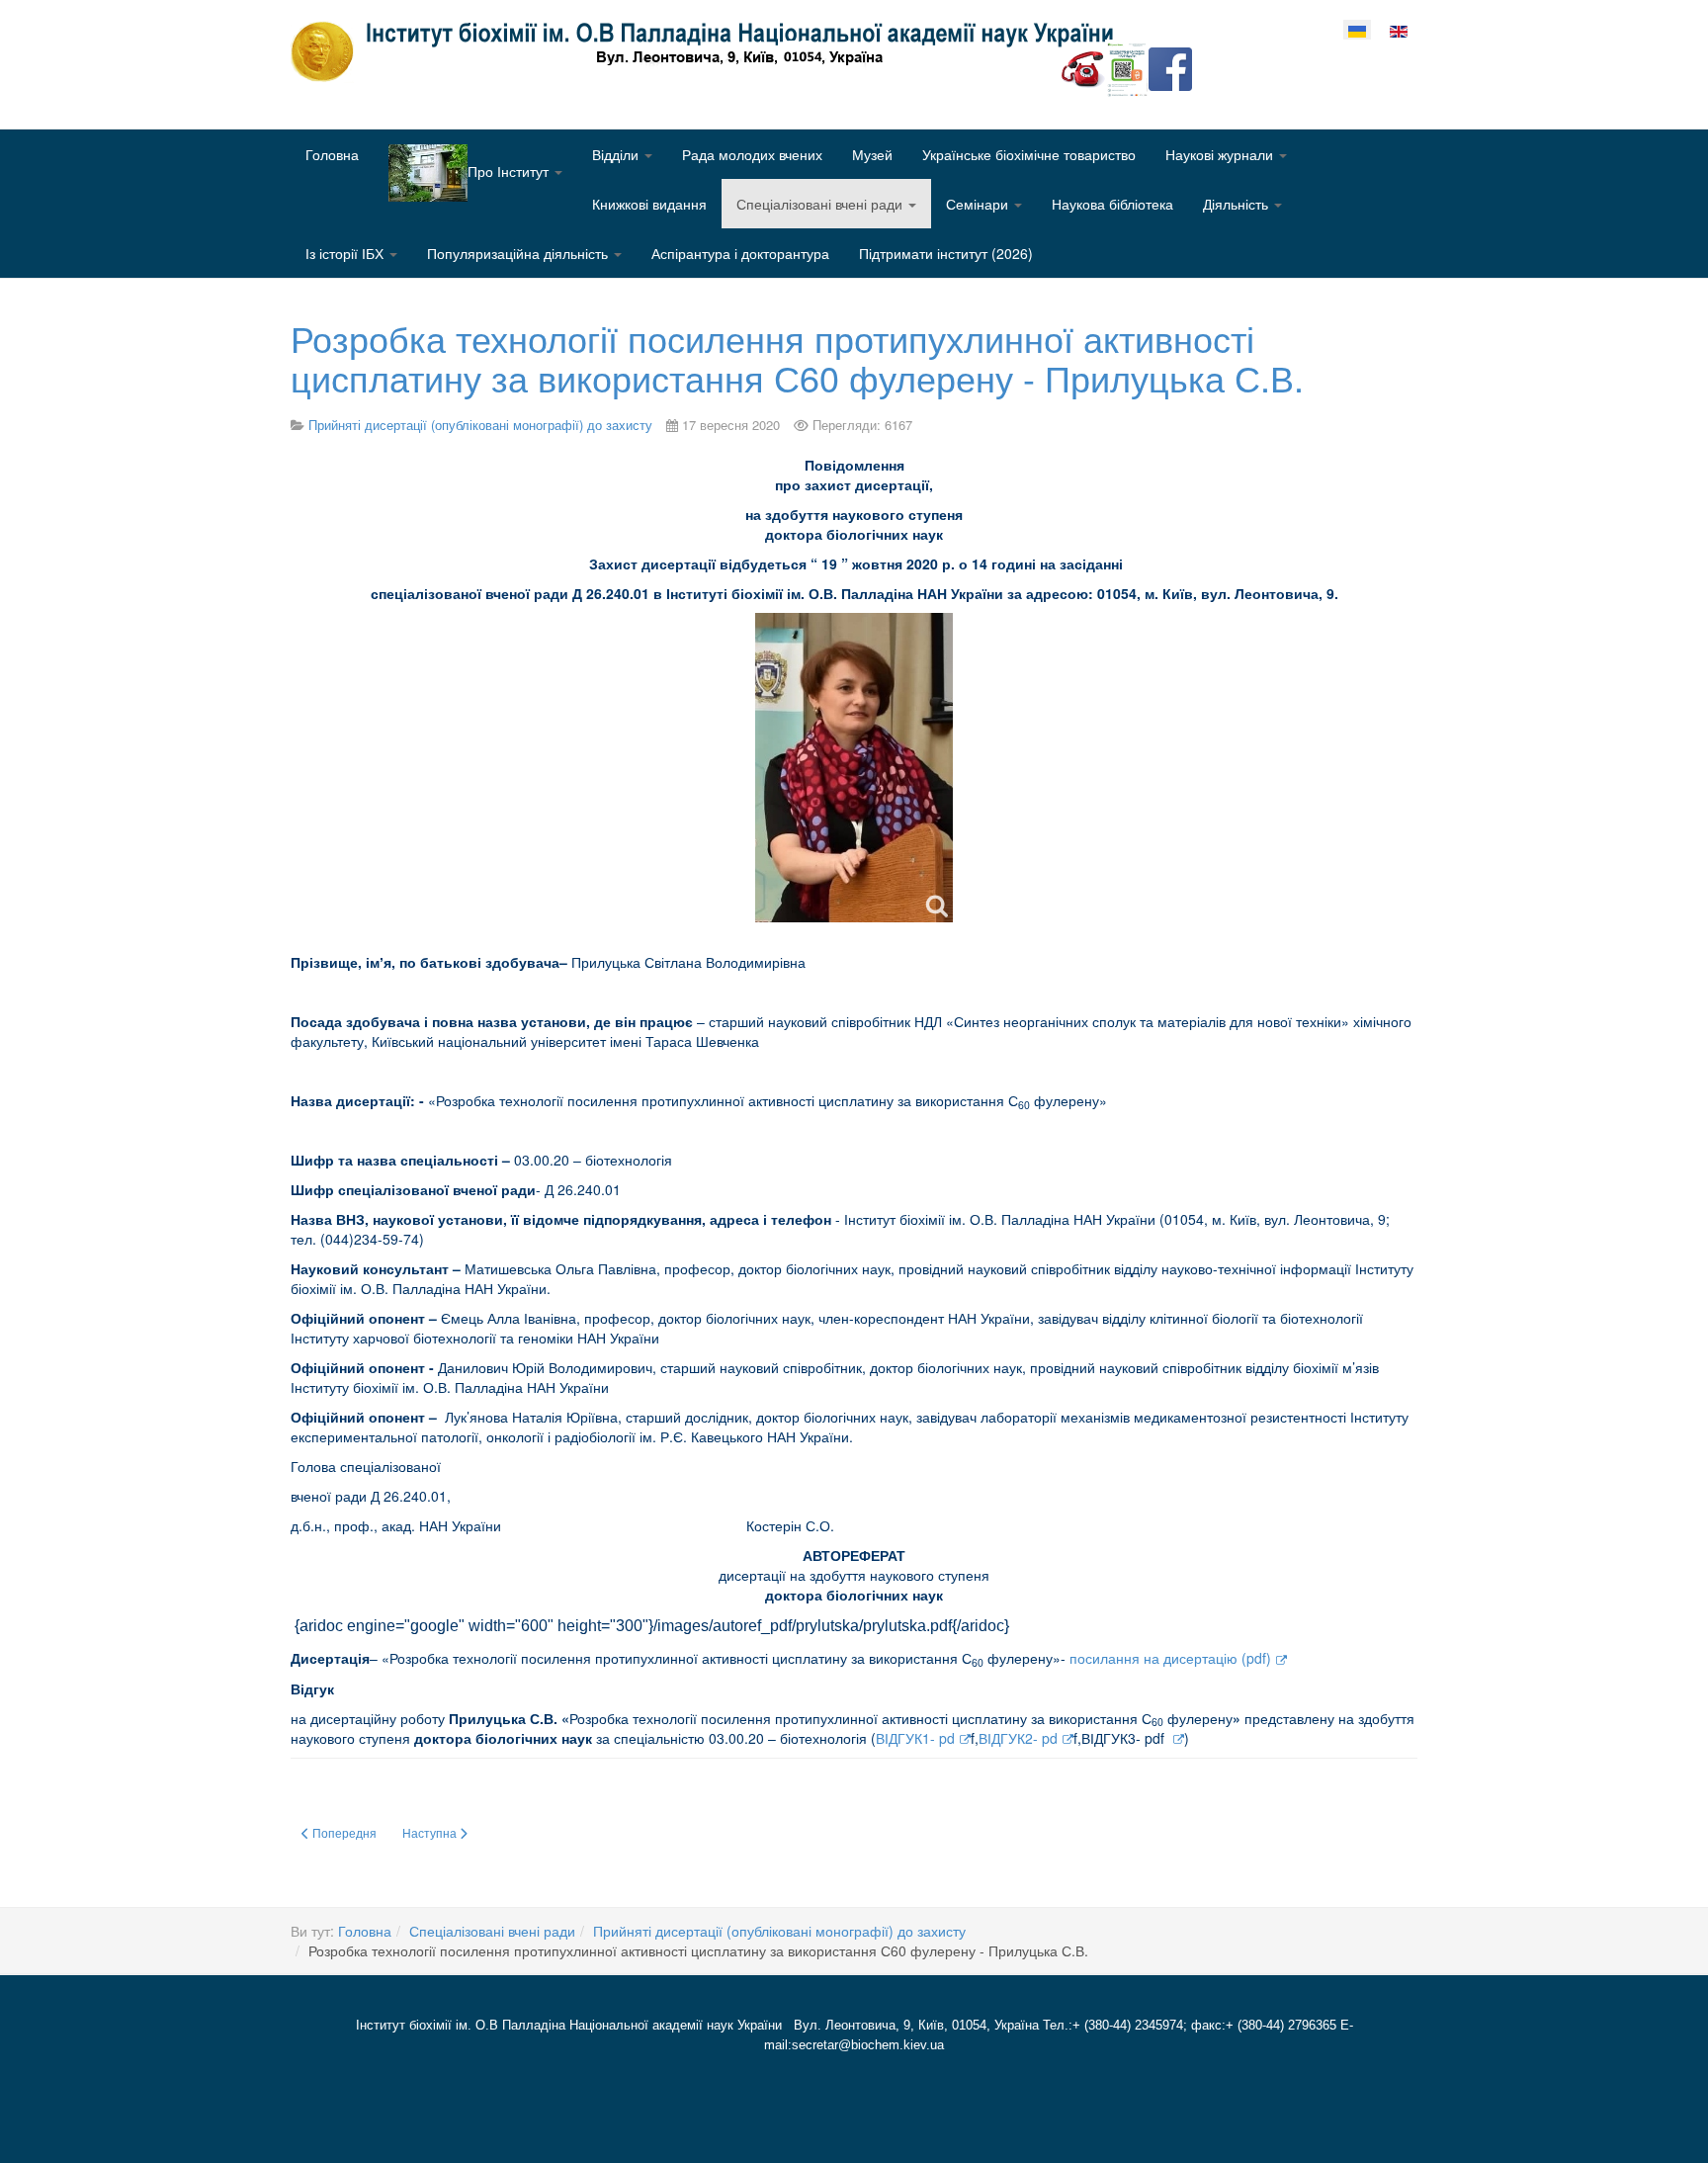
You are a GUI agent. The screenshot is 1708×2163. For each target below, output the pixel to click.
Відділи (617, 154)
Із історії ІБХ (346, 253)
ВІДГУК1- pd (915, 1738)
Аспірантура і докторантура (740, 253)
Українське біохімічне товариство (1029, 154)
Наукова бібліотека (1112, 204)
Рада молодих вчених (752, 154)
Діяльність (1238, 204)
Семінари (979, 204)
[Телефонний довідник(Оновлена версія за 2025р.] (1083, 67)
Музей (872, 154)
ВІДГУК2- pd (1018, 1738)
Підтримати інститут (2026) (946, 253)
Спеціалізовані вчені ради (821, 204)
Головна (332, 154)
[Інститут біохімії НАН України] (710, 51)
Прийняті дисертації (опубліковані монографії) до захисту (779, 1931)
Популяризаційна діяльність (519, 253)
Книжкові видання (649, 204)
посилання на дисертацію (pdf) (1170, 1658)
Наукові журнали (1221, 154)
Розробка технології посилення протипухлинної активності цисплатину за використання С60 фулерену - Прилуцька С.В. (797, 357)
